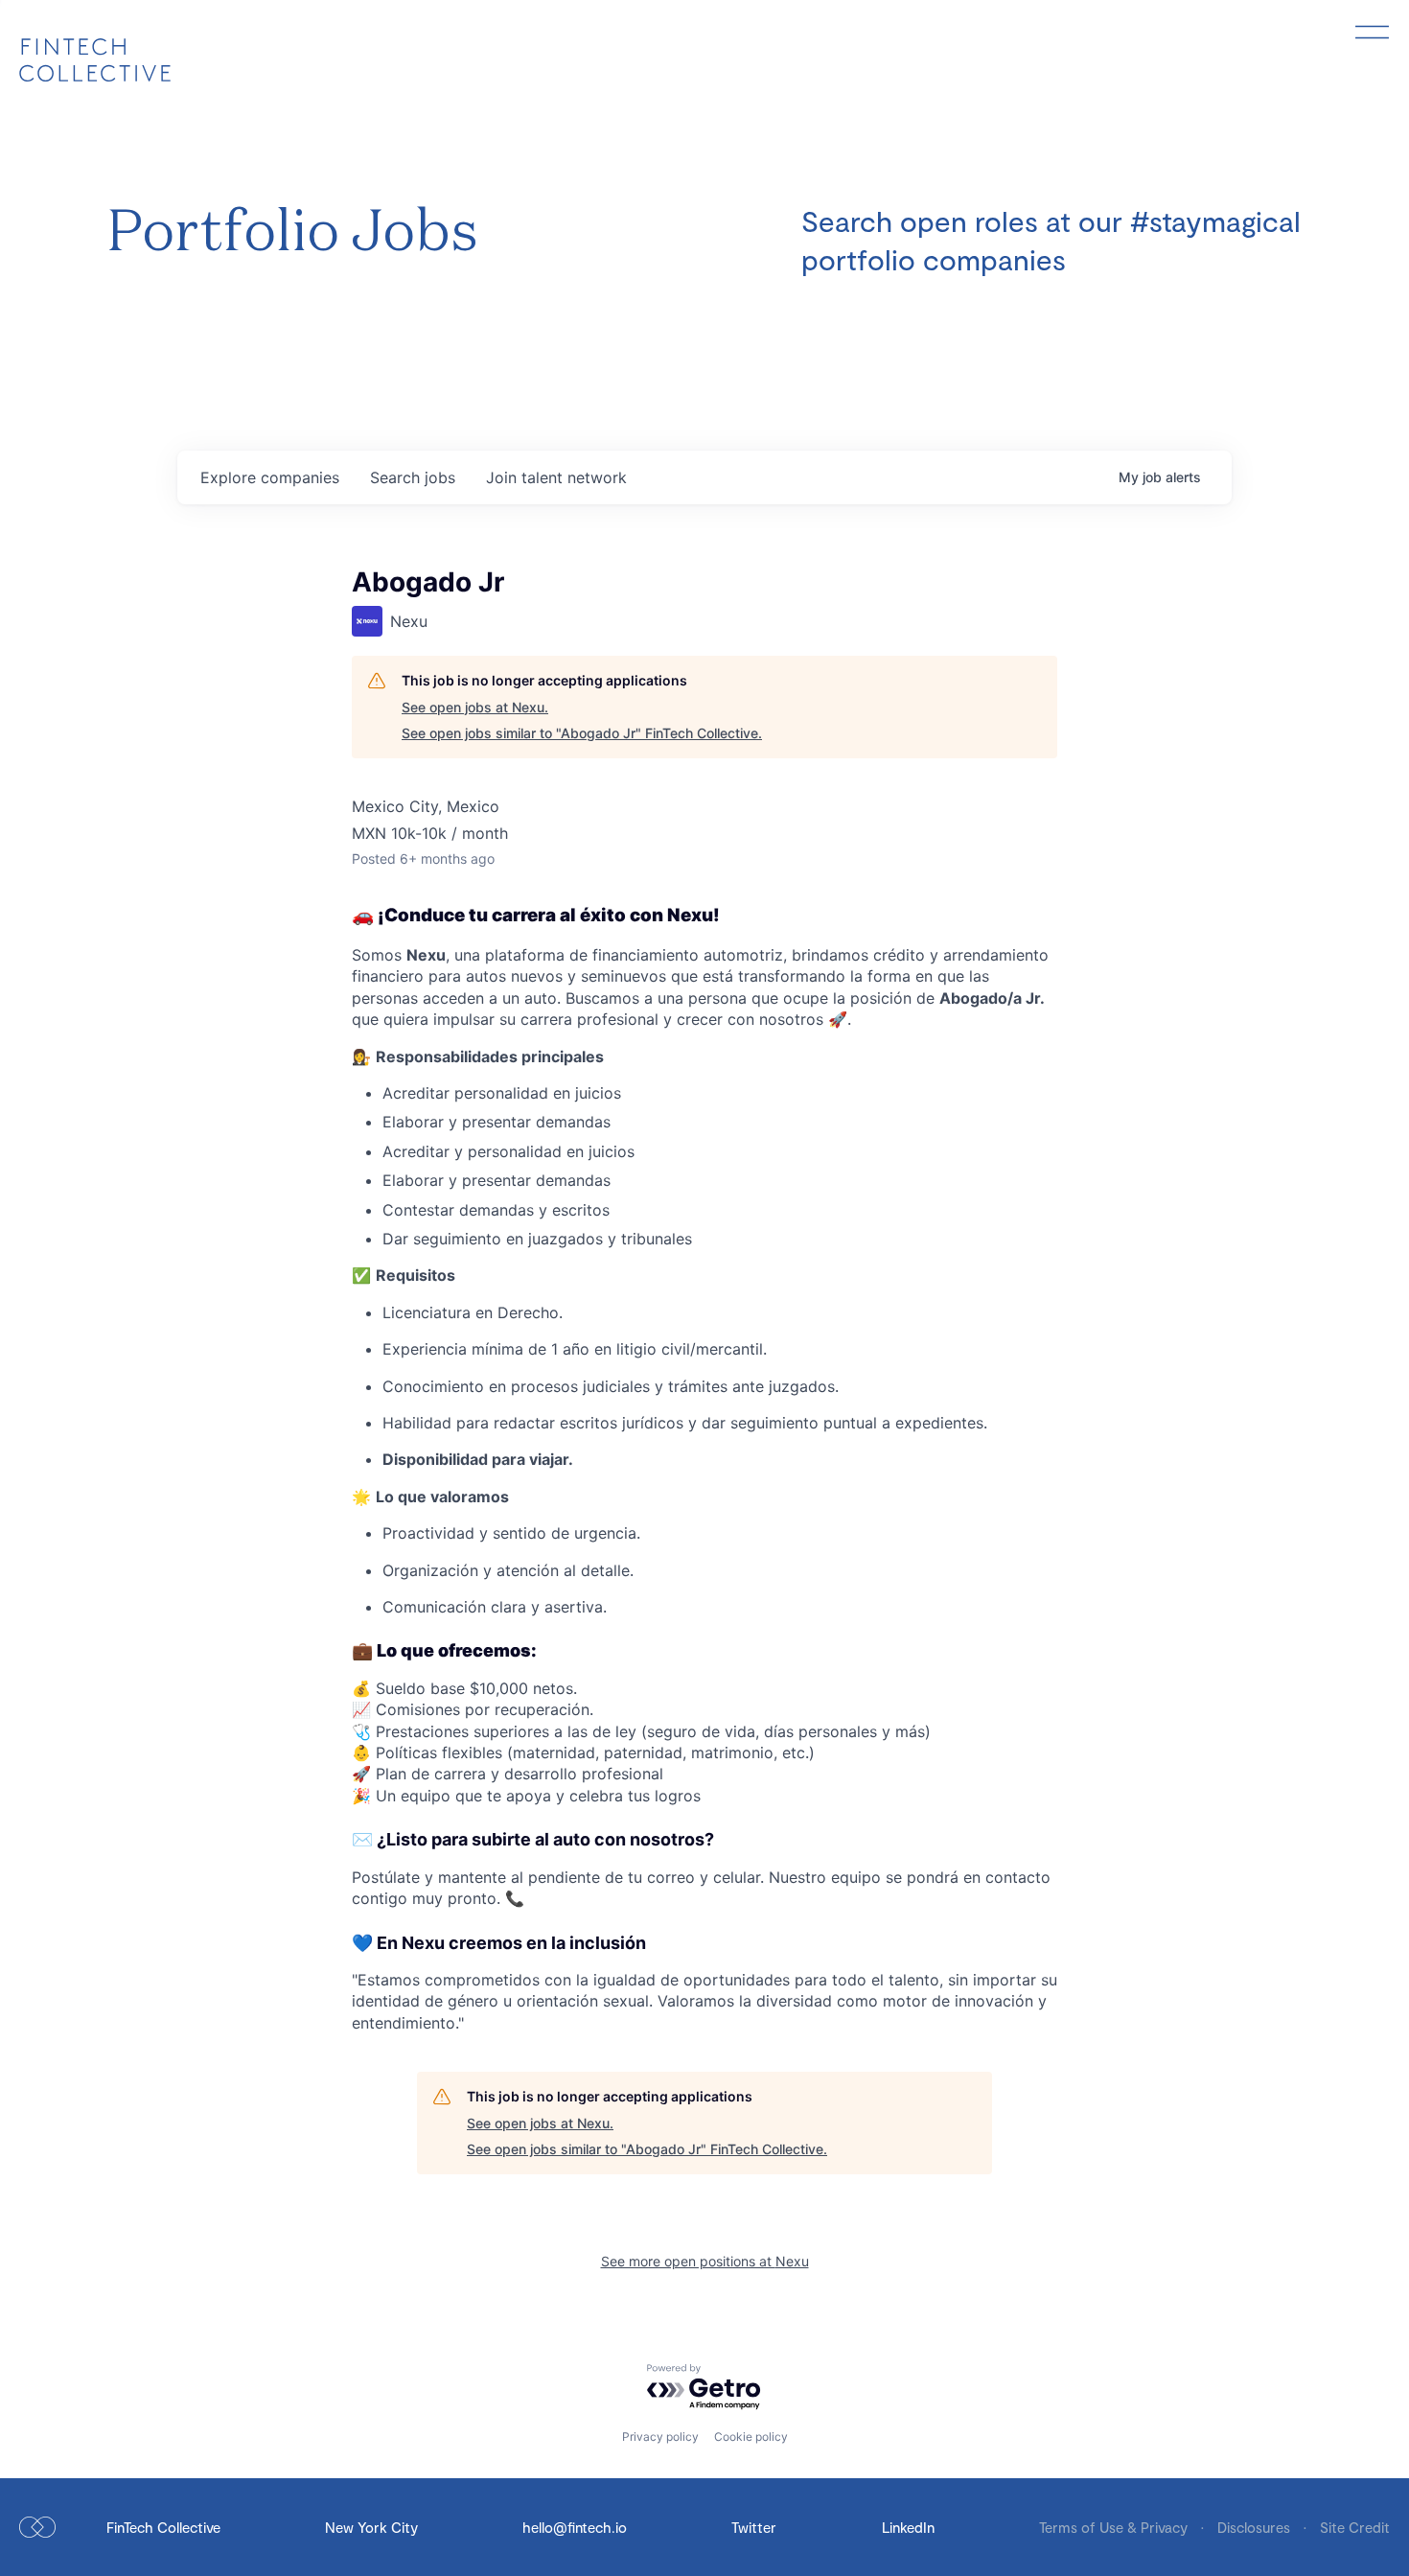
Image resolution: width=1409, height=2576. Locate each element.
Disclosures (1256, 2527)
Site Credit (1355, 2527)
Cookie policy (751, 2437)
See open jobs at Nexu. (475, 707)
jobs (413, 477)
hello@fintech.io (575, 2527)
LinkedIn (908, 2527)
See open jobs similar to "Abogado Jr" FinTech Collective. (582, 733)
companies (270, 477)
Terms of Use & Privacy (1115, 2527)
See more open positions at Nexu (705, 2261)
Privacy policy (660, 2437)
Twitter (754, 2527)
